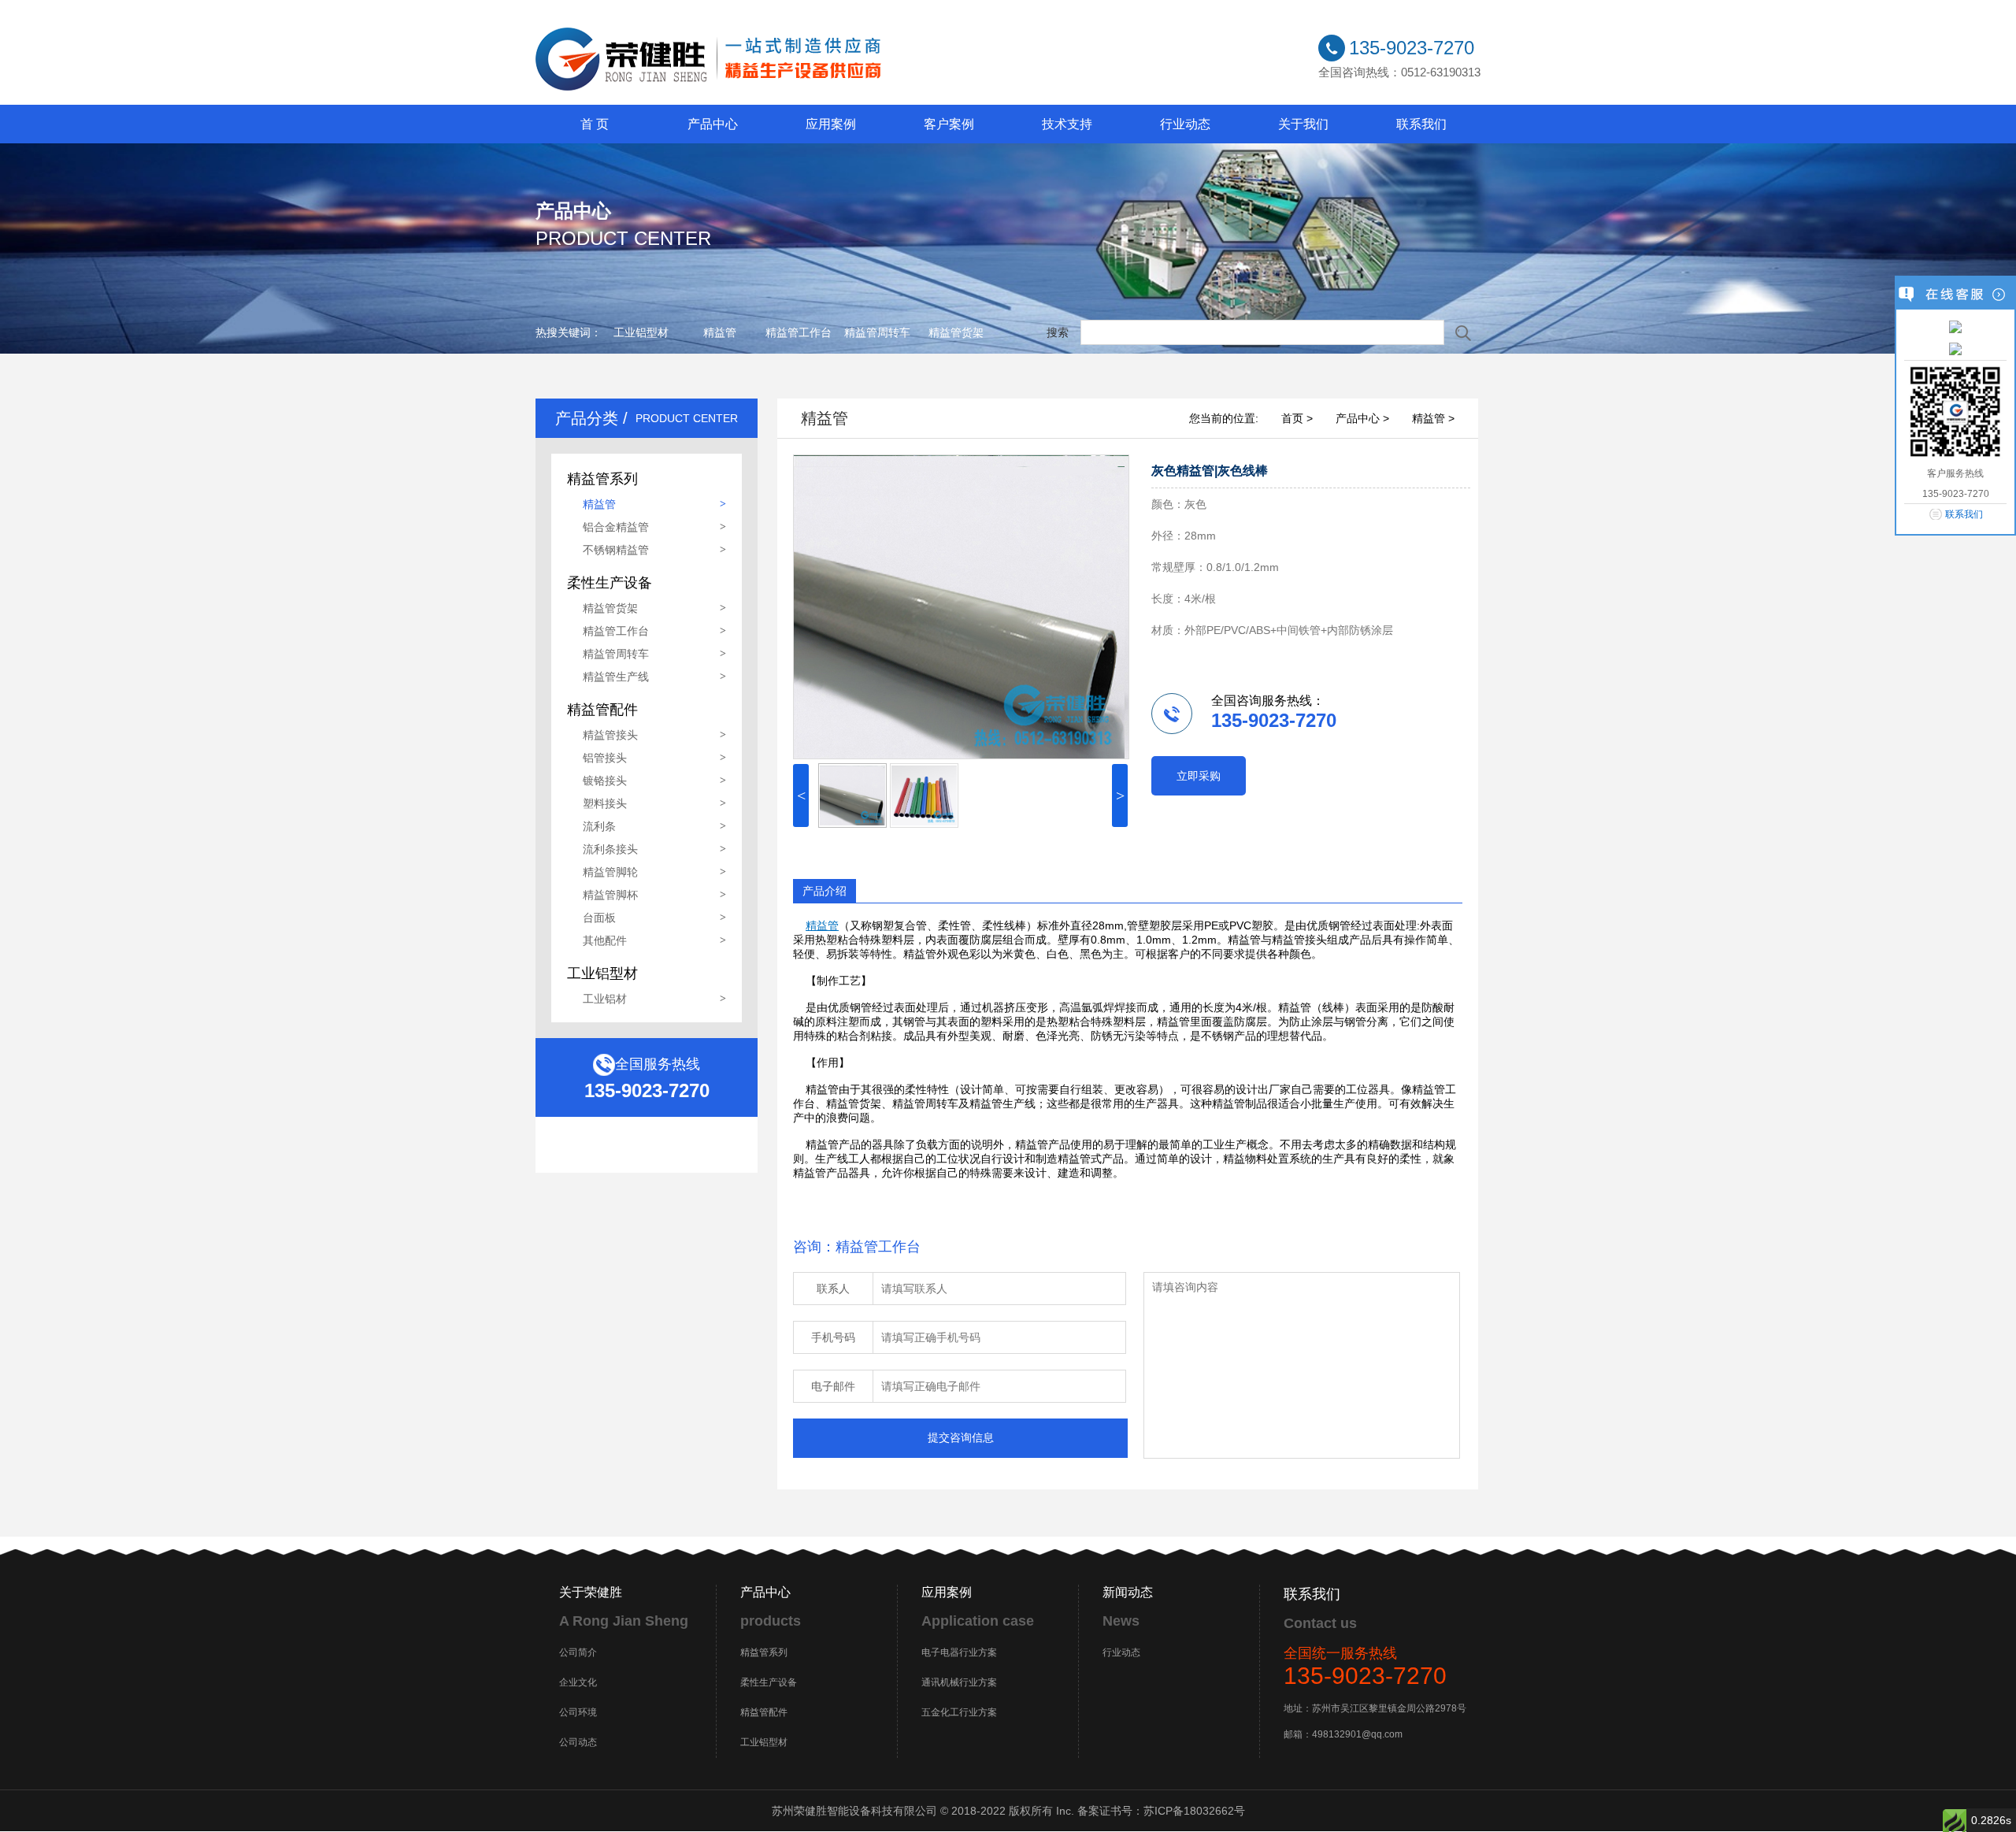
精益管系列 (764, 1652)
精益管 (720, 332)
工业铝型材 (641, 332)
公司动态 (578, 1742)
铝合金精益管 (616, 527)
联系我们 (1421, 124)
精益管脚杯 (610, 895)
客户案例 (949, 124)
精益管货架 (956, 332)
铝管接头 (605, 758)
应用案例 (831, 124)
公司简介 (578, 1652)
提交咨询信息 (961, 1437)
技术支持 (1067, 124)
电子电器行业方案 (959, 1652)
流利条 (599, 826)
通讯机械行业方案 (959, 1682)
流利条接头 (610, 849)
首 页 (595, 124)
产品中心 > (1362, 418)
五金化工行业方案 (959, 1712)
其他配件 (605, 940)
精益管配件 (764, 1712)
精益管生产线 (616, 677)
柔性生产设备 (769, 1682)
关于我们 (1303, 124)
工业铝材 (605, 999)
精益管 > (1433, 418)
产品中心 (713, 124)
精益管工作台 (799, 332)
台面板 (599, 918)
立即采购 (1199, 776)
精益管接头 (610, 735)
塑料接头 (605, 803)
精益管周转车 (877, 332)
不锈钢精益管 (616, 550)
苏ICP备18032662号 (1194, 1811)
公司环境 (578, 1712)
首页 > (1297, 418)
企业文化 (578, 1682)
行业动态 (1185, 124)
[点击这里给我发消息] (1955, 326)
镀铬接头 (605, 781)
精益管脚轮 (610, 872)
